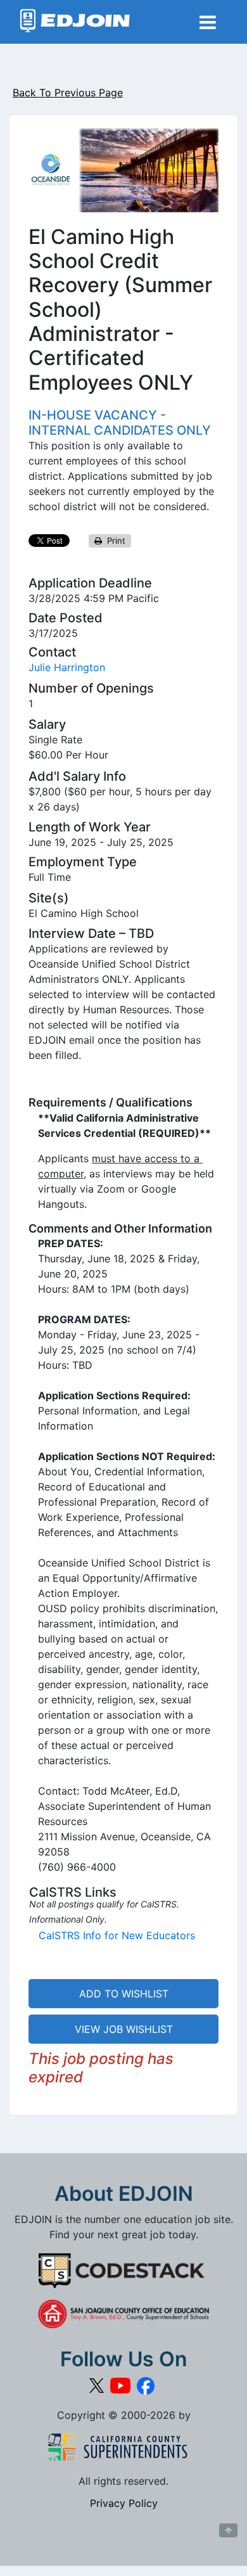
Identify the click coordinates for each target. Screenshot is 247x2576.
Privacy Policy (124, 2503)
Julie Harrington (67, 667)
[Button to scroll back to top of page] (228, 2530)
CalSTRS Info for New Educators (117, 1935)
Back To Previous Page (68, 93)
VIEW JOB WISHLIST (124, 2029)
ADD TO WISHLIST (124, 1994)
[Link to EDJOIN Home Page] (75, 22)
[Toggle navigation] (208, 22)
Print (114, 541)
